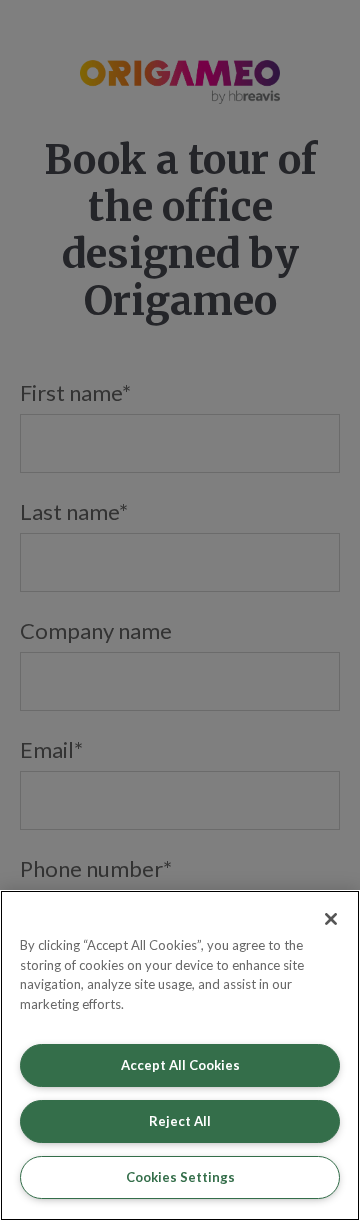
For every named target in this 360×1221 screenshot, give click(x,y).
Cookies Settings (180, 1177)
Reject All (180, 1121)
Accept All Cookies (180, 1065)
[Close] (331, 919)
